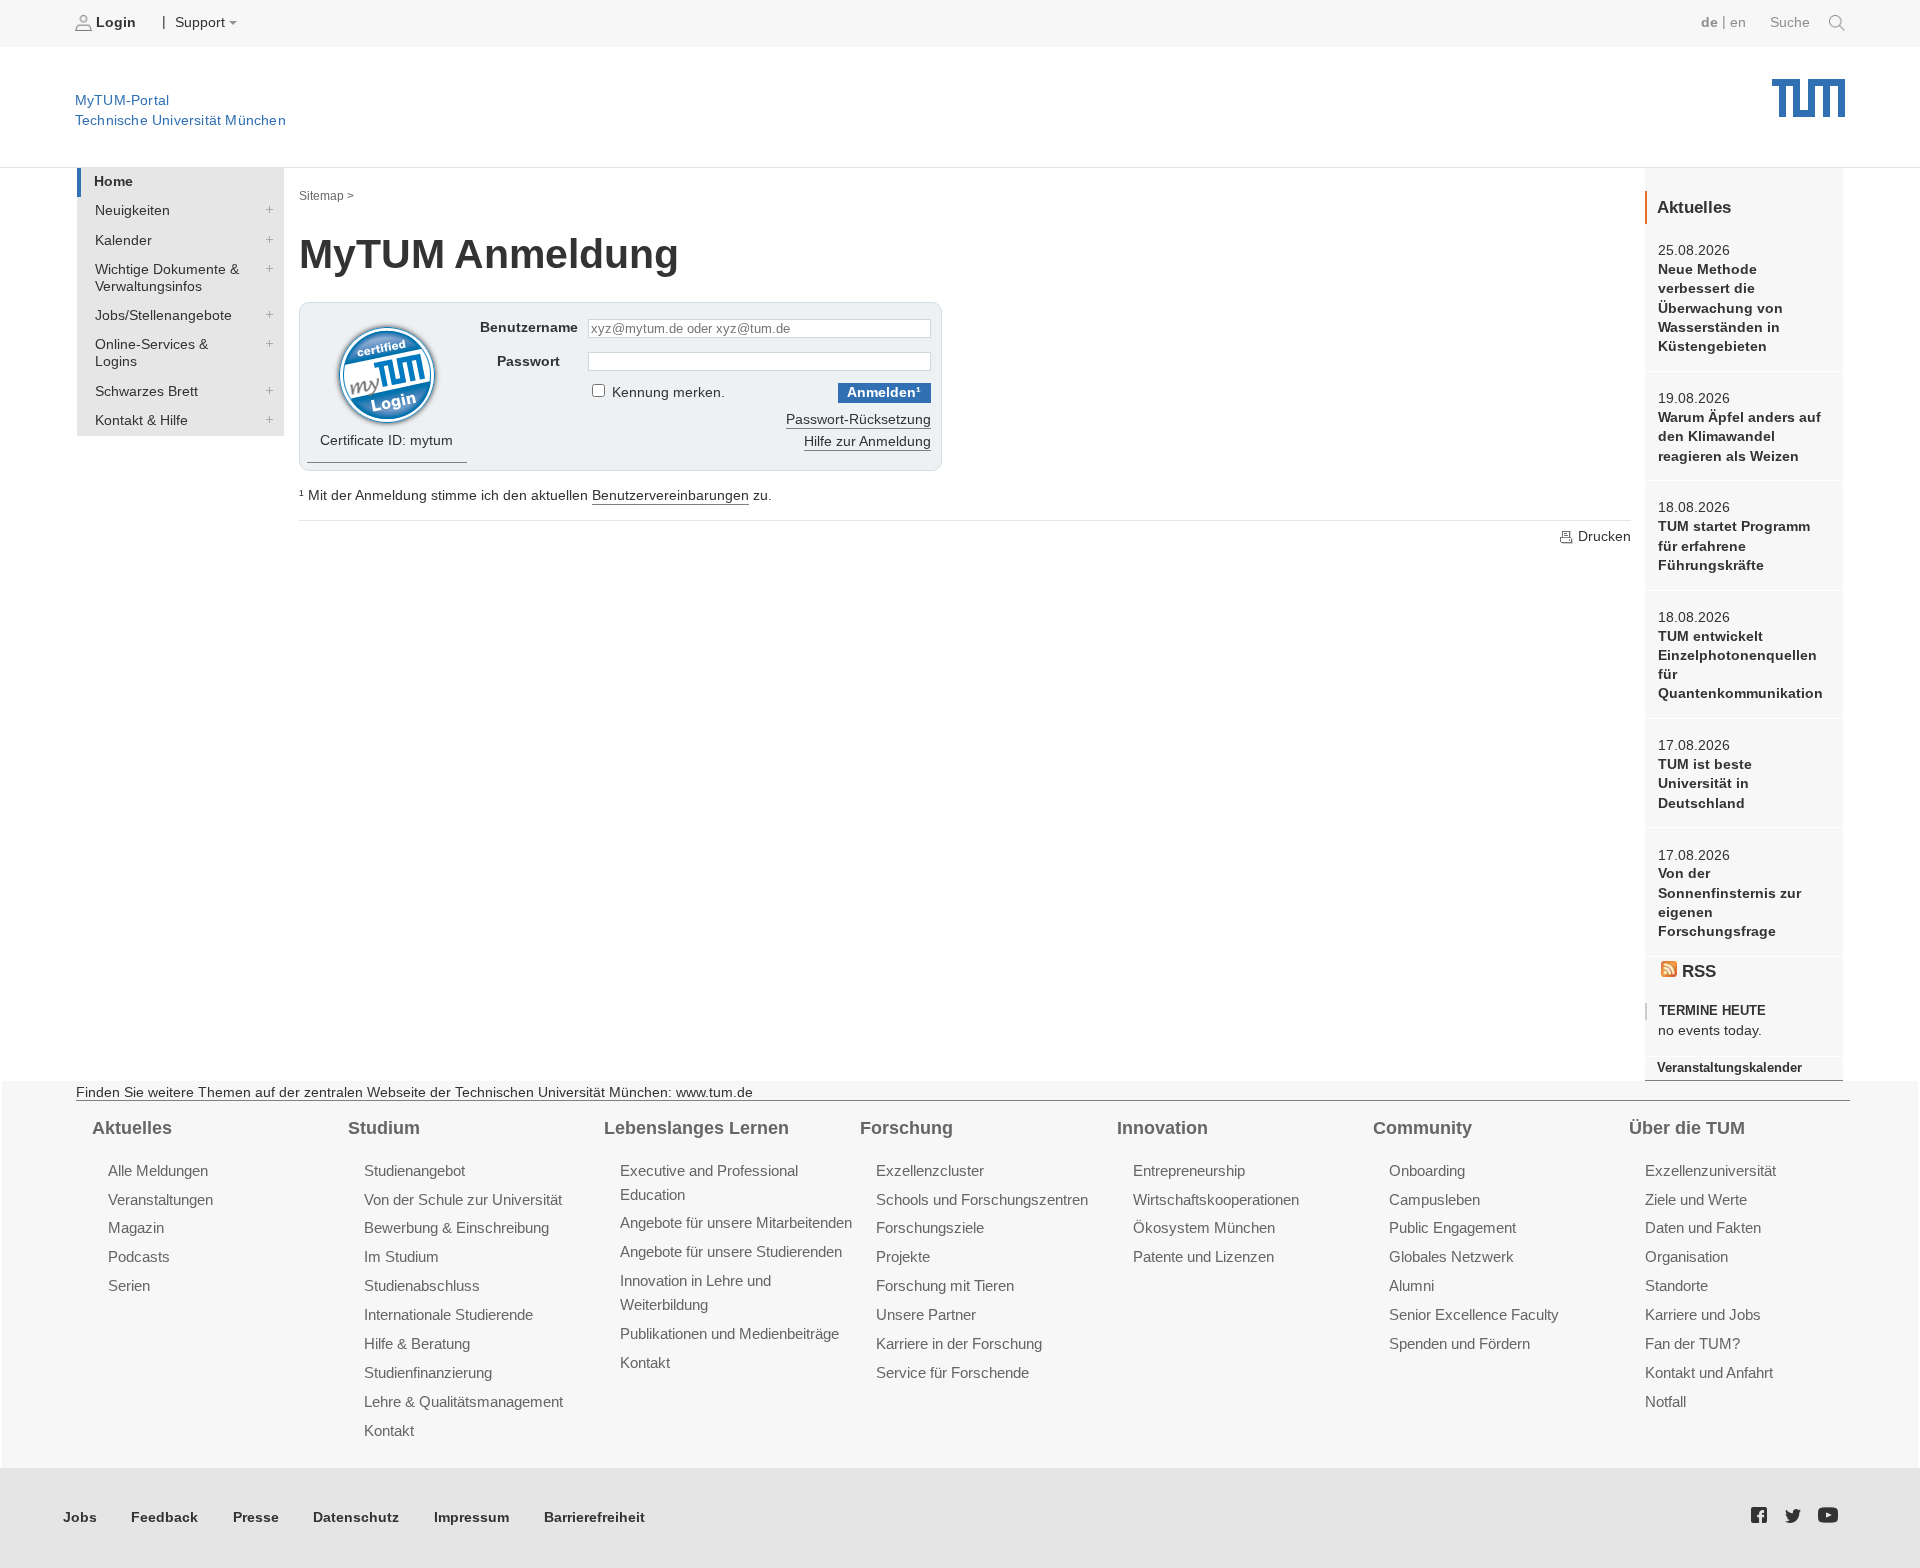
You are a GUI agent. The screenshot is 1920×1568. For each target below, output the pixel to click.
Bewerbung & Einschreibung (456, 1227)
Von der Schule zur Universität (463, 1199)
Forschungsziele (930, 1227)
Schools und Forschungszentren (982, 1199)
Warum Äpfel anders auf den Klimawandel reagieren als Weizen (1739, 437)
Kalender (265, 239)
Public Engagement (1452, 1227)
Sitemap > (326, 196)
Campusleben (1434, 1199)
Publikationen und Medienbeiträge (729, 1333)
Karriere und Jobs (1703, 1314)
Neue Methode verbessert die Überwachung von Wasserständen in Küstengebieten (1720, 308)
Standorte (1676, 1285)
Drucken (1602, 536)
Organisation (1686, 1256)
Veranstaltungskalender (1729, 1067)
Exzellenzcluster (930, 1170)
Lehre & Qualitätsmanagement (463, 1401)
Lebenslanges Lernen (696, 1128)
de (1709, 22)
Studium (384, 1128)
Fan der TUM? (1692, 1343)
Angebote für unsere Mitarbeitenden (736, 1222)
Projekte (903, 1256)
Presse (256, 1517)
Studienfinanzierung (428, 1372)
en (1738, 22)
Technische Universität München (1808, 90)
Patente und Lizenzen (1203, 1256)
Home (113, 181)
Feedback (164, 1517)
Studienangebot (414, 1170)
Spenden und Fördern (1459, 1343)
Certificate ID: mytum (386, 440)
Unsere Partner (926, 1314)
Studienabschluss (422, 1285)
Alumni (1411, 1285)
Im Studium (401, 1256)
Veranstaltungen (160, 1199)
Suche (1792, 22)
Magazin (136, 1227)
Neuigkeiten (265, 210)
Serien (129, 1285)
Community (1422, 1128)
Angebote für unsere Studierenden (731, 1251)
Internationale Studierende (448, 1314)
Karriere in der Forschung (959, 1343)
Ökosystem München (1204, 1227)
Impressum (471, 1517)
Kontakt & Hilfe (265, 419)
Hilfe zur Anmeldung (867, 441)
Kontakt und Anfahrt (1709, 1372)
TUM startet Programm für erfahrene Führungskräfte (1734, 546)
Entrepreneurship (1189, 1170)
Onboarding (1427, 1170)
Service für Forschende (952, 1372)
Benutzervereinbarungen (670, 495)
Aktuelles (132, 1128)
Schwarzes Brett (265, 390)
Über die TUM (1687, 1128)
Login (116, 22)
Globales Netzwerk (1451, 1256)
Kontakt (389, 1430)
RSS (1696, 971)
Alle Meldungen (158, 1170)
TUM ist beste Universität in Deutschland (1705, 784)
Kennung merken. (668, 392)
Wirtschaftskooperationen (1216, 1199)
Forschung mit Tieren (945, 1285)
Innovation (1162, 1128)
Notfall (1665, 1401)
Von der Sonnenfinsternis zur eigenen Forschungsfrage (1729, 902)
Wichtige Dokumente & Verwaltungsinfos (265, 268)
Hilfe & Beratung (417, 1343)
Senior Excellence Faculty (1474, 1314)
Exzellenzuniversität (1710, 1170)
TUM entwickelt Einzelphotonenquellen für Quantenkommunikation (1740, 665)
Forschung (906, 1128)
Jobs (80, 1517)
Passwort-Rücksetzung (858, 419)
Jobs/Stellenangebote (265, 315)
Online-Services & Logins (265, 344)
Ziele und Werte (1696, 1199)
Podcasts (139, 1256)
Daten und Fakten (1703, 1227)
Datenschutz (356, 1517)
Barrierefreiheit (594, 1517)
